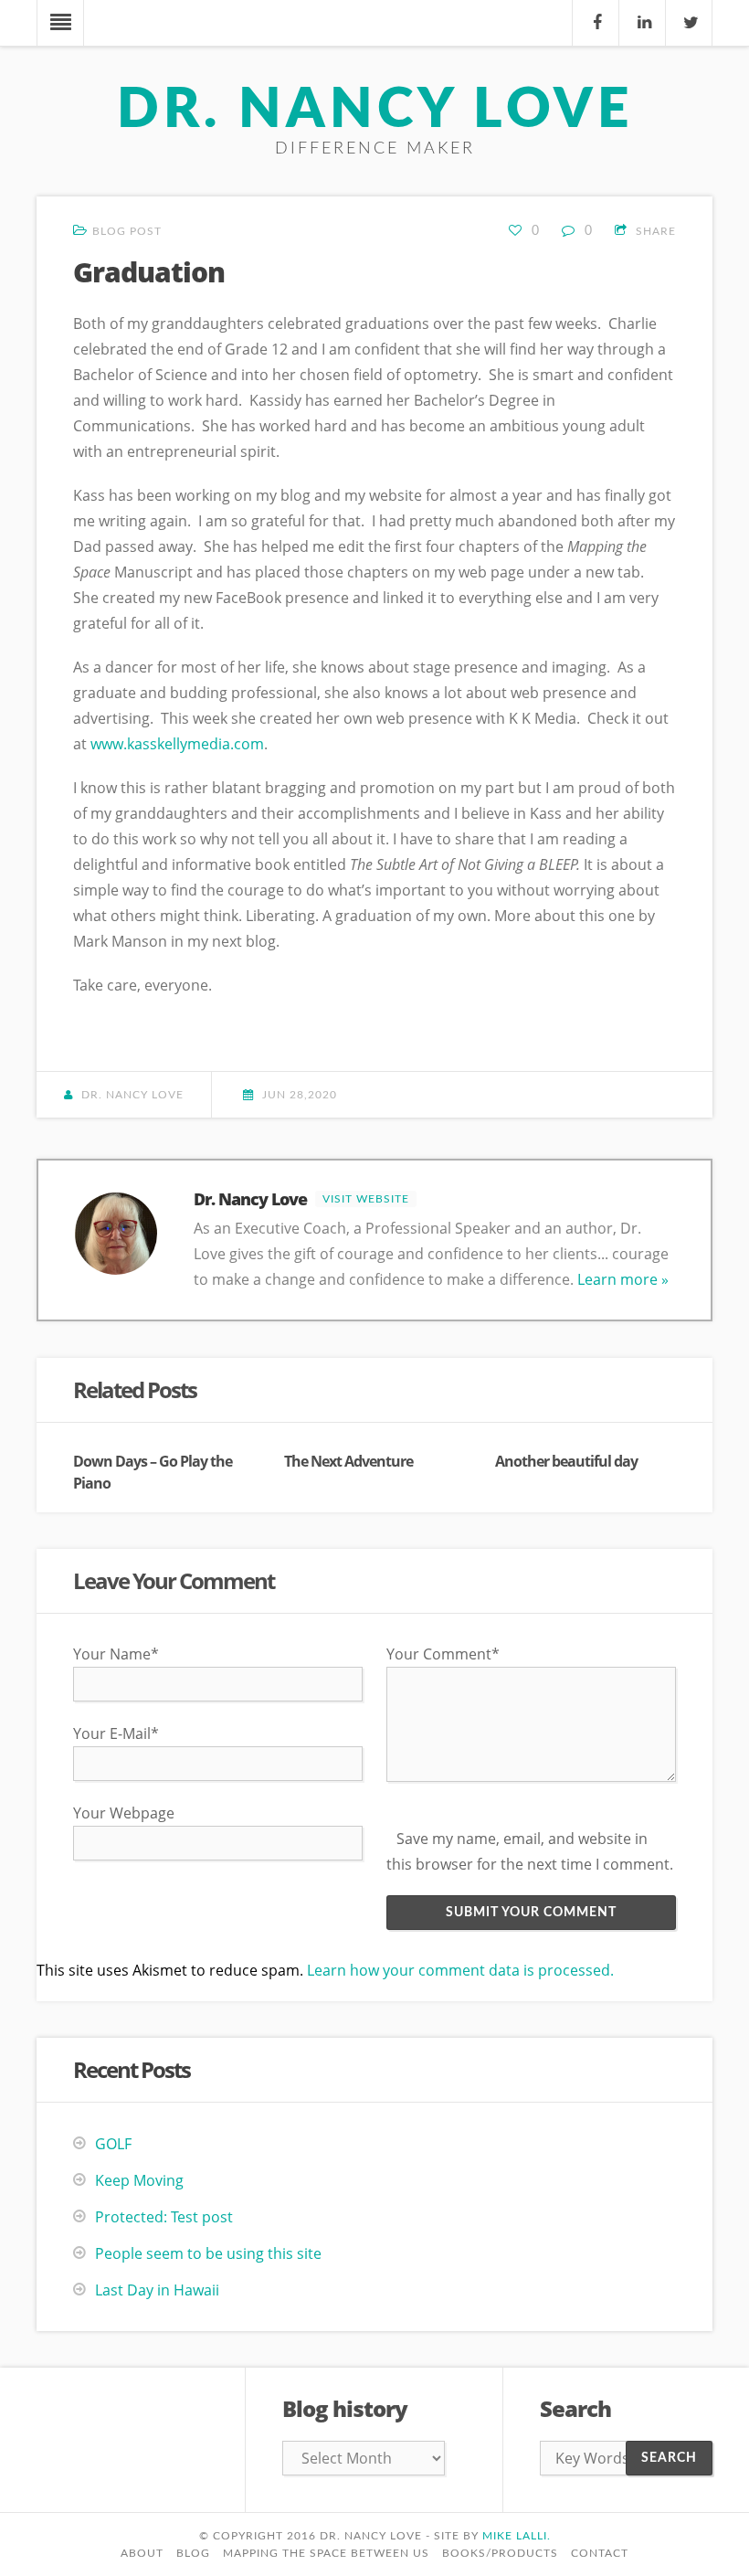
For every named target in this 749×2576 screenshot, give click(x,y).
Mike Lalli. (517, 2536)
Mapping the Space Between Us (326, 2553)
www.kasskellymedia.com (177, 744)
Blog (193, 2553)
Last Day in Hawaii (157, 2290)
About (142, 2553)
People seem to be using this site (208, 2253)
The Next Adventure (348, 1461)
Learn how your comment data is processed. (460, 1970)
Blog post (127, 231)
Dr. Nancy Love (375, 111)
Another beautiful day (566, 1461)
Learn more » (623, 1279)
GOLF (113, 2144)
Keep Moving (139, 2180)
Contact (600, 2553)
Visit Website (366, 1199)
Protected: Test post (164, 2217)
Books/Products (500, 2553)
